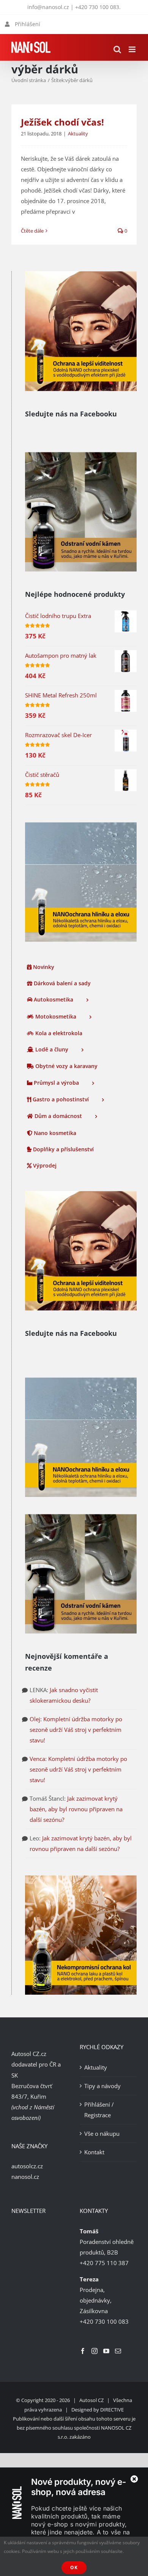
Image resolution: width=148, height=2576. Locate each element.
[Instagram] (94, 2351)
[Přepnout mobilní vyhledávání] (117, 49)
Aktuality (78, 134)
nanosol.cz (25, 2177)
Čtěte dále (32, 231)
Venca (37, 1759)
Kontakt (94, 2152)
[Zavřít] (134, 2479)
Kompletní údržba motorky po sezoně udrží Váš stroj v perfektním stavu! (76, 1730)
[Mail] (118, 2351)
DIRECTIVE (112, 2410)
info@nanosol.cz (48, 7)
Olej (35, 1719)
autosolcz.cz (27, 2166)
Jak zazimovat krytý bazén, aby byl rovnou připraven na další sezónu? (76, 1809)
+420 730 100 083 (97, 7)
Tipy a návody (102, 2086)
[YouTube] (106, 2351)
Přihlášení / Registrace (99, 2110)
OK (74, 2567)
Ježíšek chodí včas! (62, 122)
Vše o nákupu (102, 2133)
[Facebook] (83, 2351)
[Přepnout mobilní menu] (133, 49)
